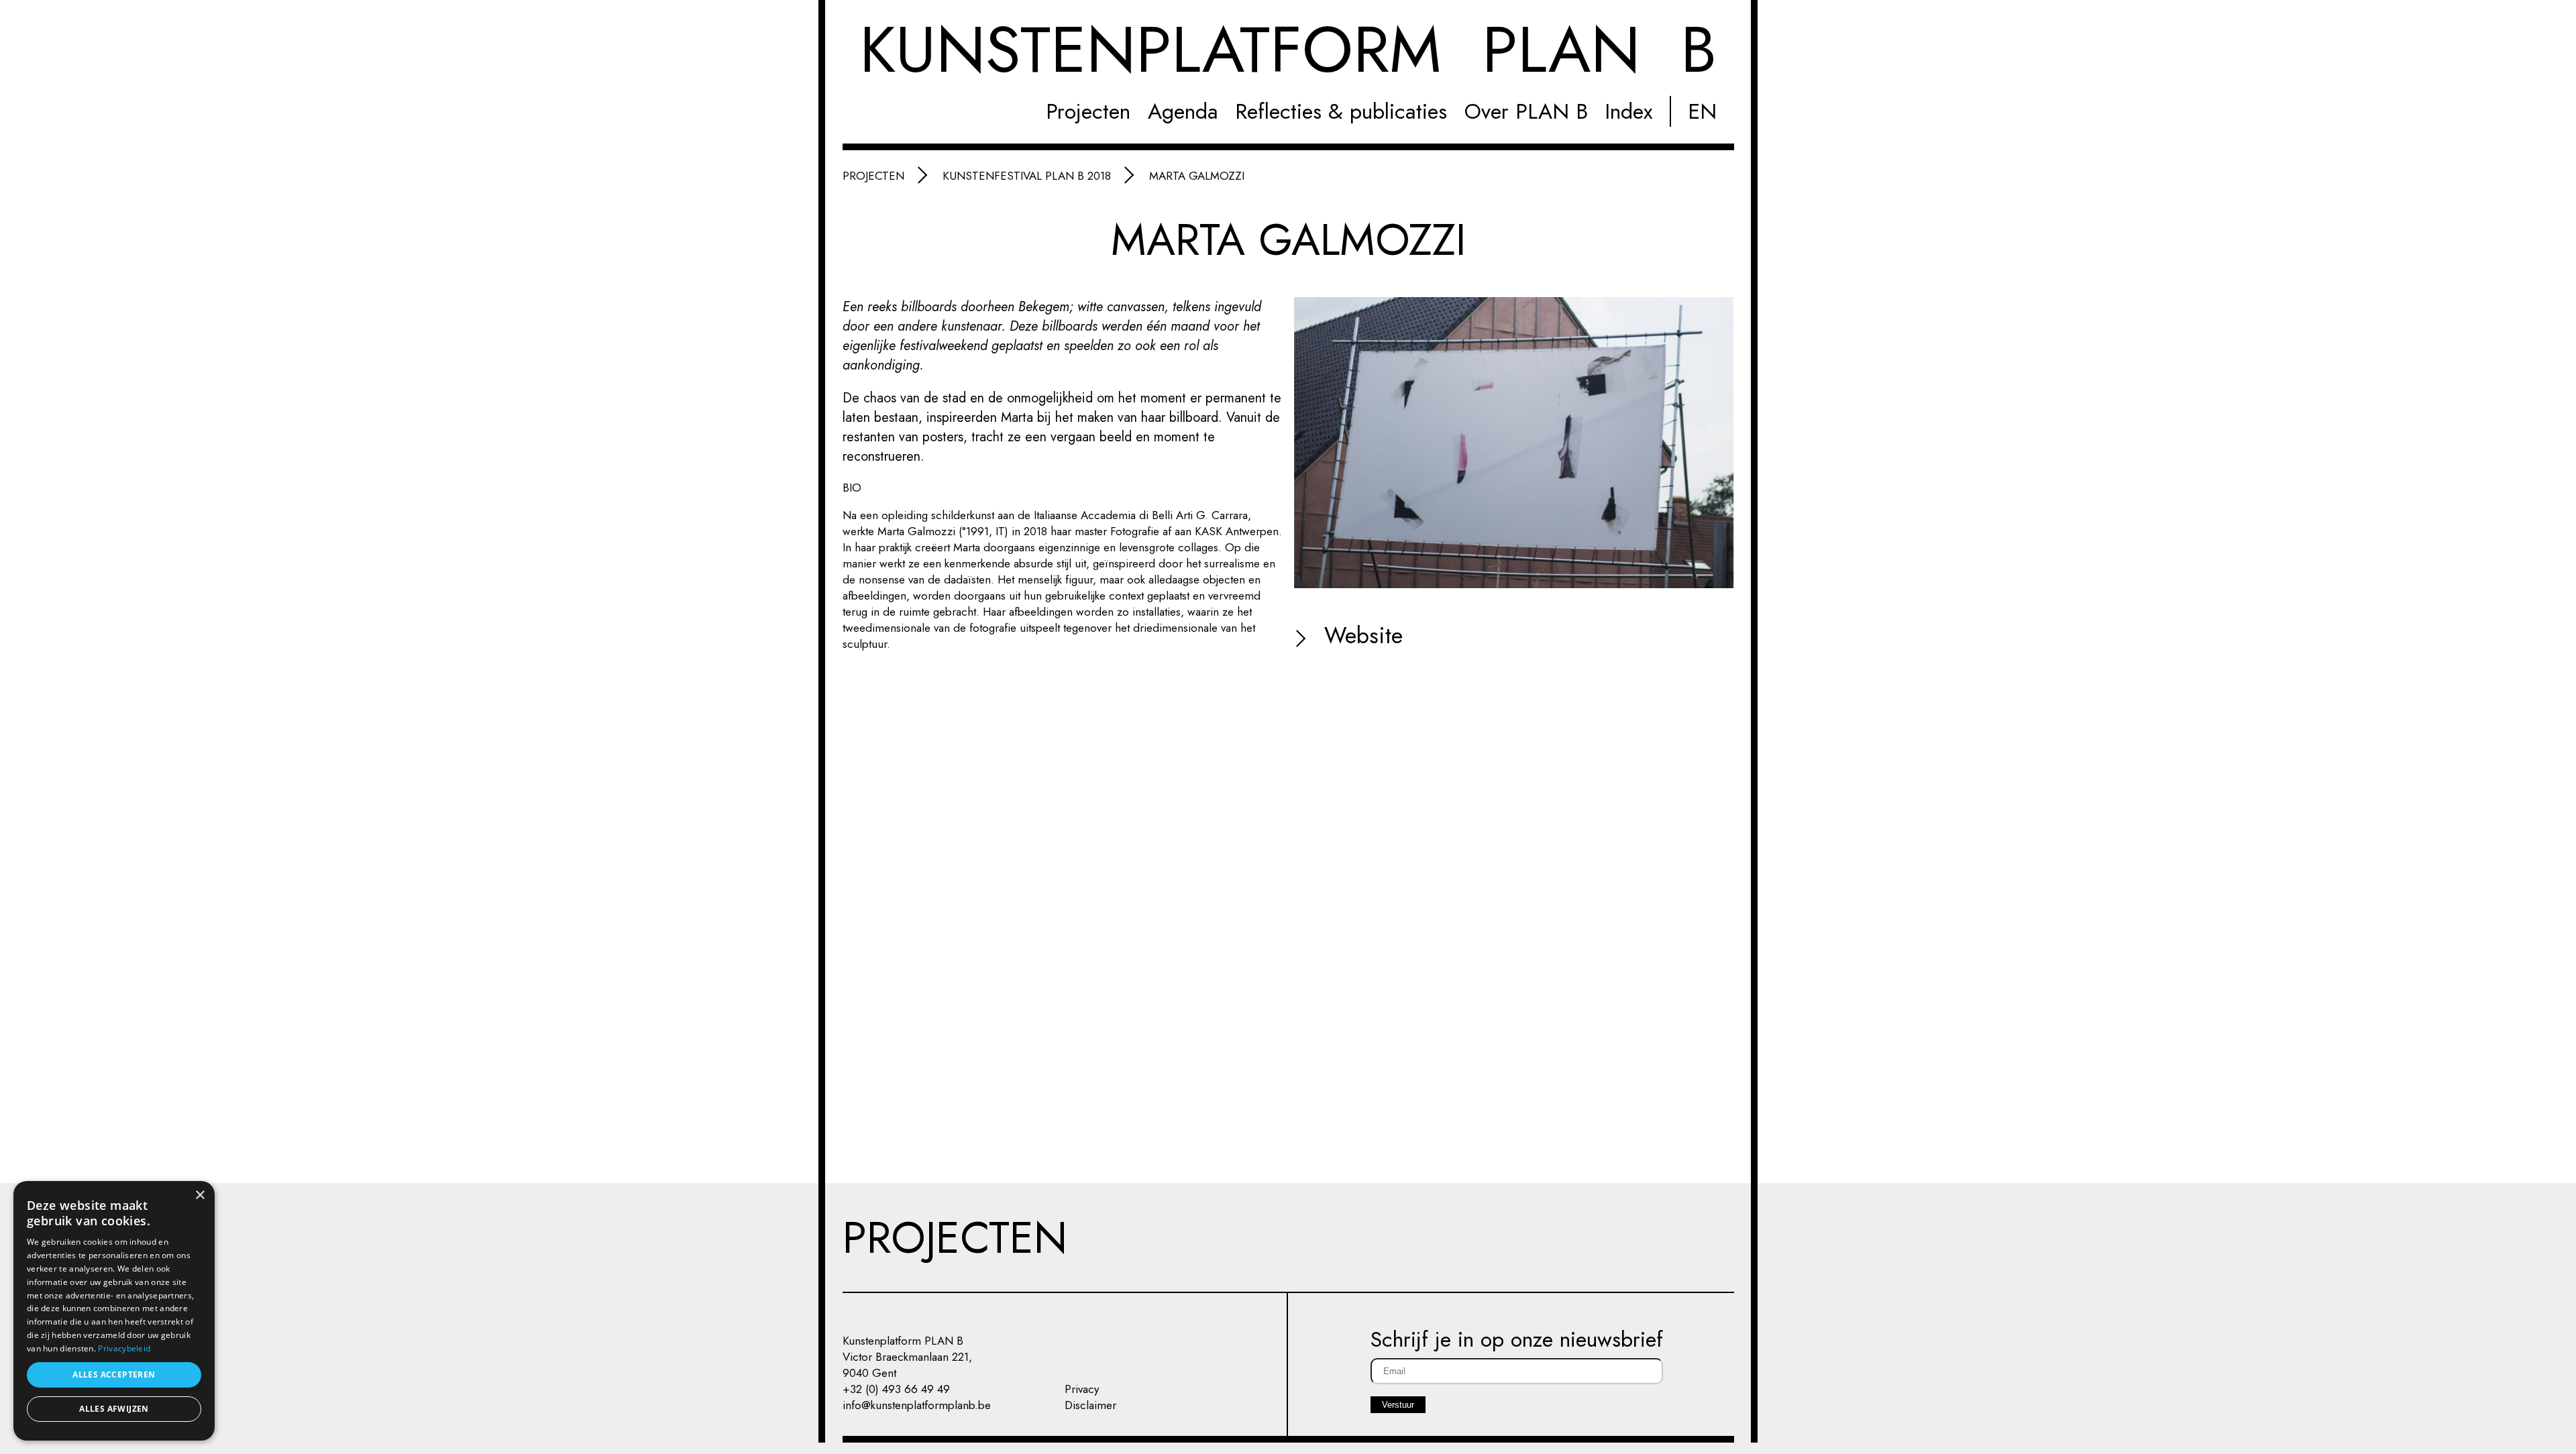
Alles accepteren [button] (114, 1375)
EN (1702, 111)
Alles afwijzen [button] (114, 1409)
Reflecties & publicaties (1341, 111)
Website (1360, 635)
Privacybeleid (124, 1348)
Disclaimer (1090, 1405)
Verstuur (1398, 1405)
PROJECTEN (955, 1237)
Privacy (1082, 1389)
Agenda (1183, 111)
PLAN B (1288, 51)
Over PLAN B (1526, 111)
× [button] (200, 1195)
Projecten (1088, 111)
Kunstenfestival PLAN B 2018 (1027, 176)
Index (1628, 111)
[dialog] (114, 1311)
